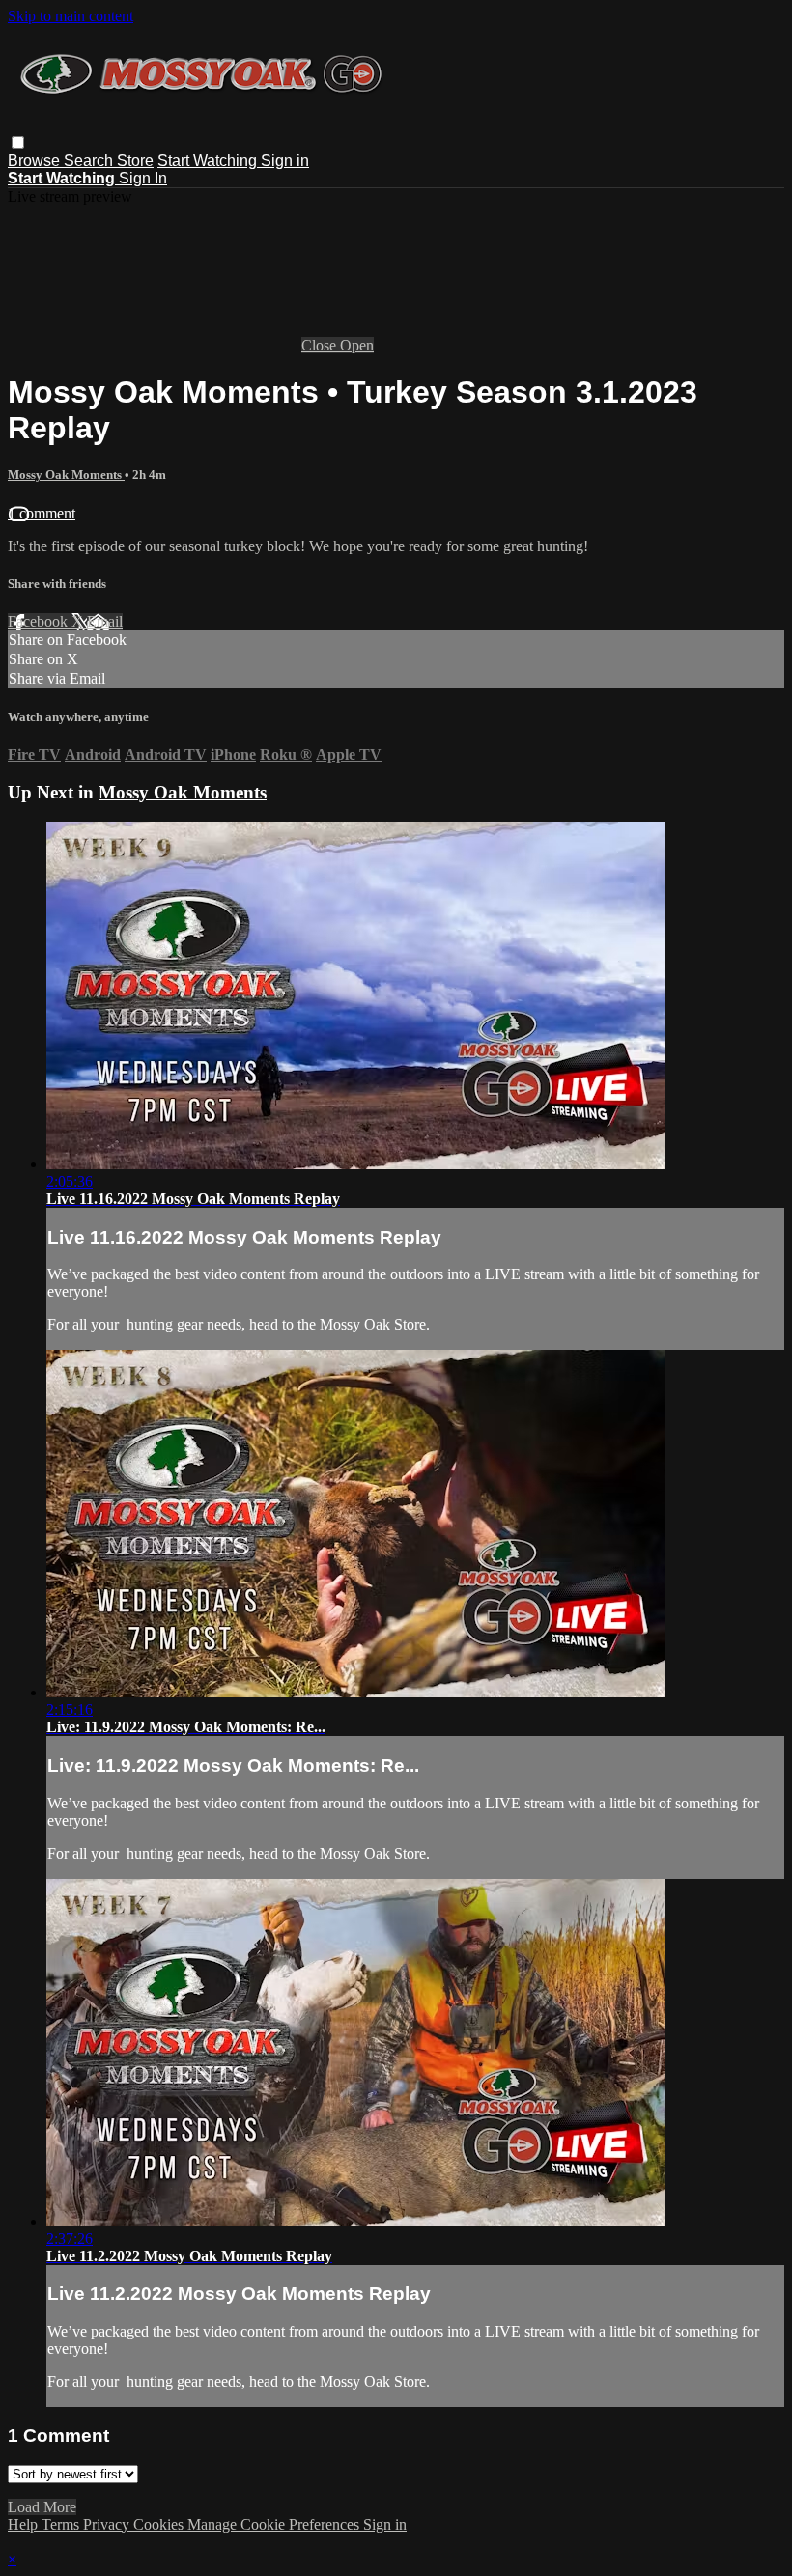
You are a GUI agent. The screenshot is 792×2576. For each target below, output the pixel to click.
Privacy (108, 2524)
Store (135, 161)
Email (105, 621)
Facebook (40, 621)
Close (321, 345)
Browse (36, 161)
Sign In (143, 178)
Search (90, 161)
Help (25, 2524)
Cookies (160, 2524)
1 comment (42, 513)
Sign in (285, 161)
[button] (18, 142)
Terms (62, 2524)
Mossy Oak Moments (66, 475)
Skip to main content (71, 16)
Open (357, 345)
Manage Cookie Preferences (275, 2524)
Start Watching (209, 161)
